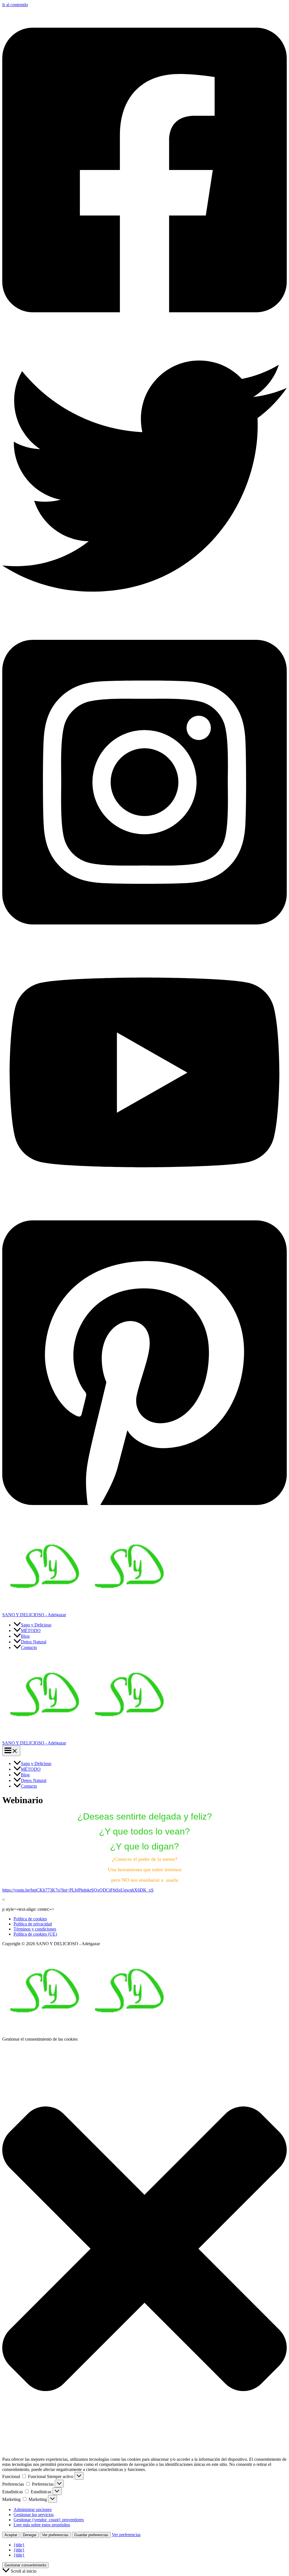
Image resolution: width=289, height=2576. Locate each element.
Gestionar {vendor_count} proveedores (49, 2520)
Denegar (30, 2535)
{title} (19, 2545)
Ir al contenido (15, 5)
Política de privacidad (33, 1924)
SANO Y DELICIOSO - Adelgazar (34, 1615)
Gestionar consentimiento (25, 2565)
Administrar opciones (33, 2510)
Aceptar (11, 2535)
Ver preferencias (55, 2535)
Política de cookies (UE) (35, 1934)
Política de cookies (30, 1919)
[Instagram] (144, 943)
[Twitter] (144, 617)
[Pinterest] (144, 1524)
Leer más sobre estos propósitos (42, 2525)
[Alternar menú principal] (11, 1751)
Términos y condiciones (35, 1929)
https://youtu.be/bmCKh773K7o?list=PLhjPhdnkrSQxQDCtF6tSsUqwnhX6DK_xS (78, 1890)
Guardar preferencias (91, 2535)
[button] (144, 2249)
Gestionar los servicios (34, 2515)
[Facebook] (144, 331)
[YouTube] (144, 1197)
